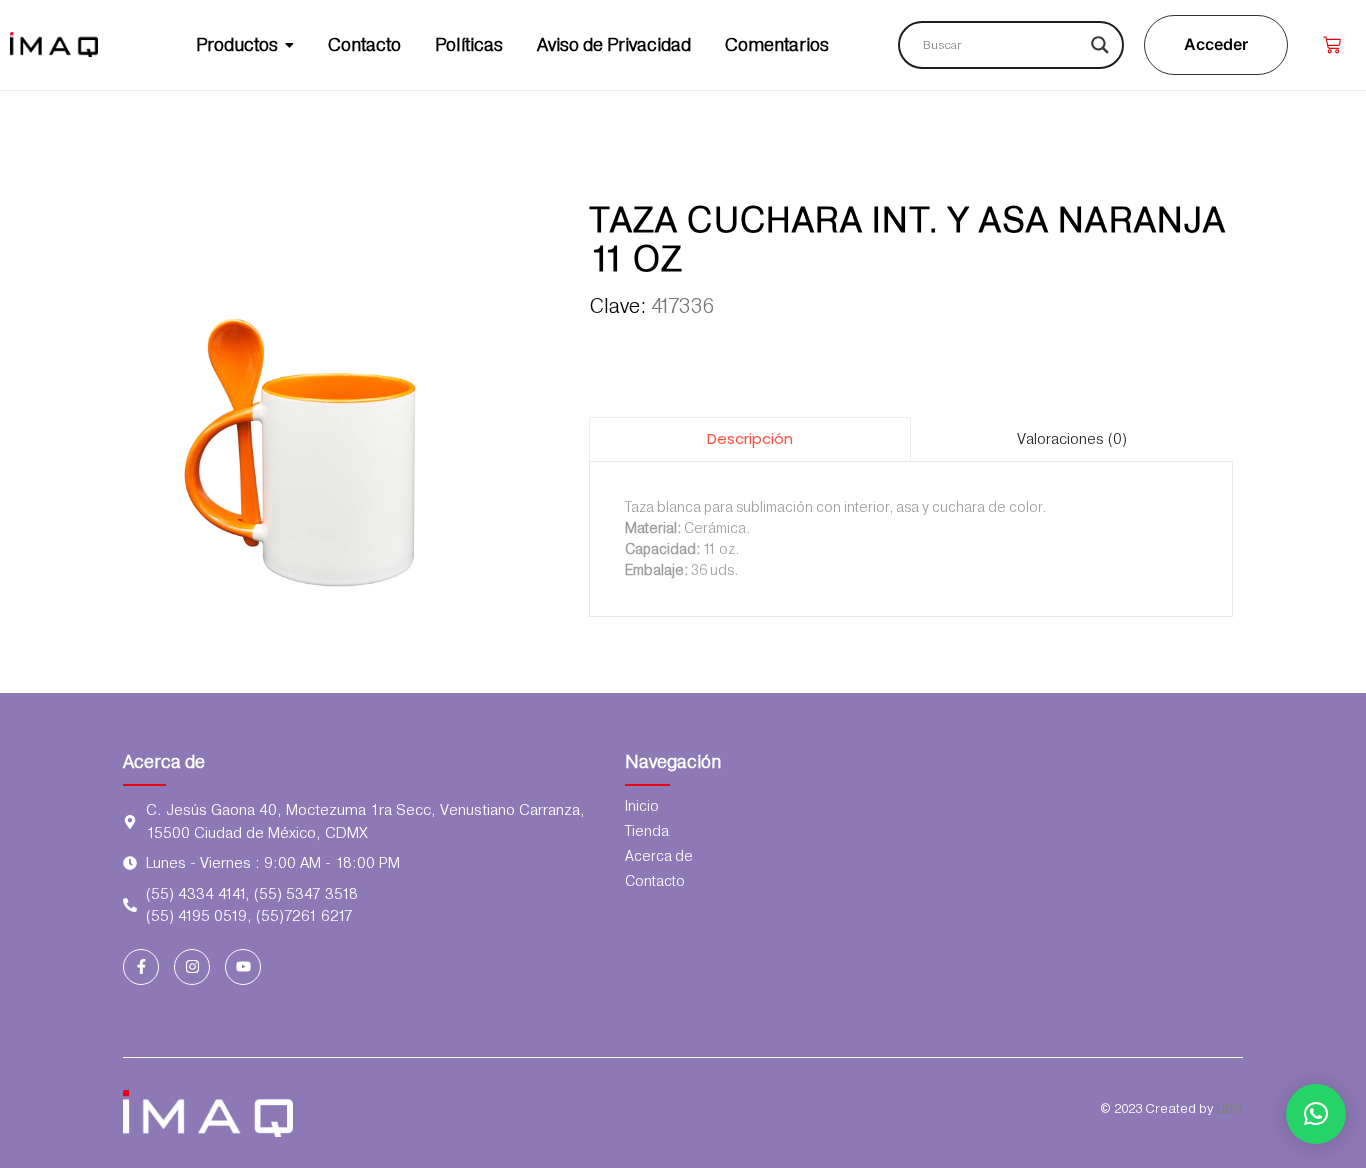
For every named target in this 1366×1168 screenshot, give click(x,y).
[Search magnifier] (1100, 45)
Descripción (750, 438)
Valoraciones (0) (1072, 439)
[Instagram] (192, 967)
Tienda (647, 831)
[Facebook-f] (141, 967)
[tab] (750, 438)
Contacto (655, 881)
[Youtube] (243, 967)
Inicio (642, 806)
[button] (1316, 1114)
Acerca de (164, 761)
